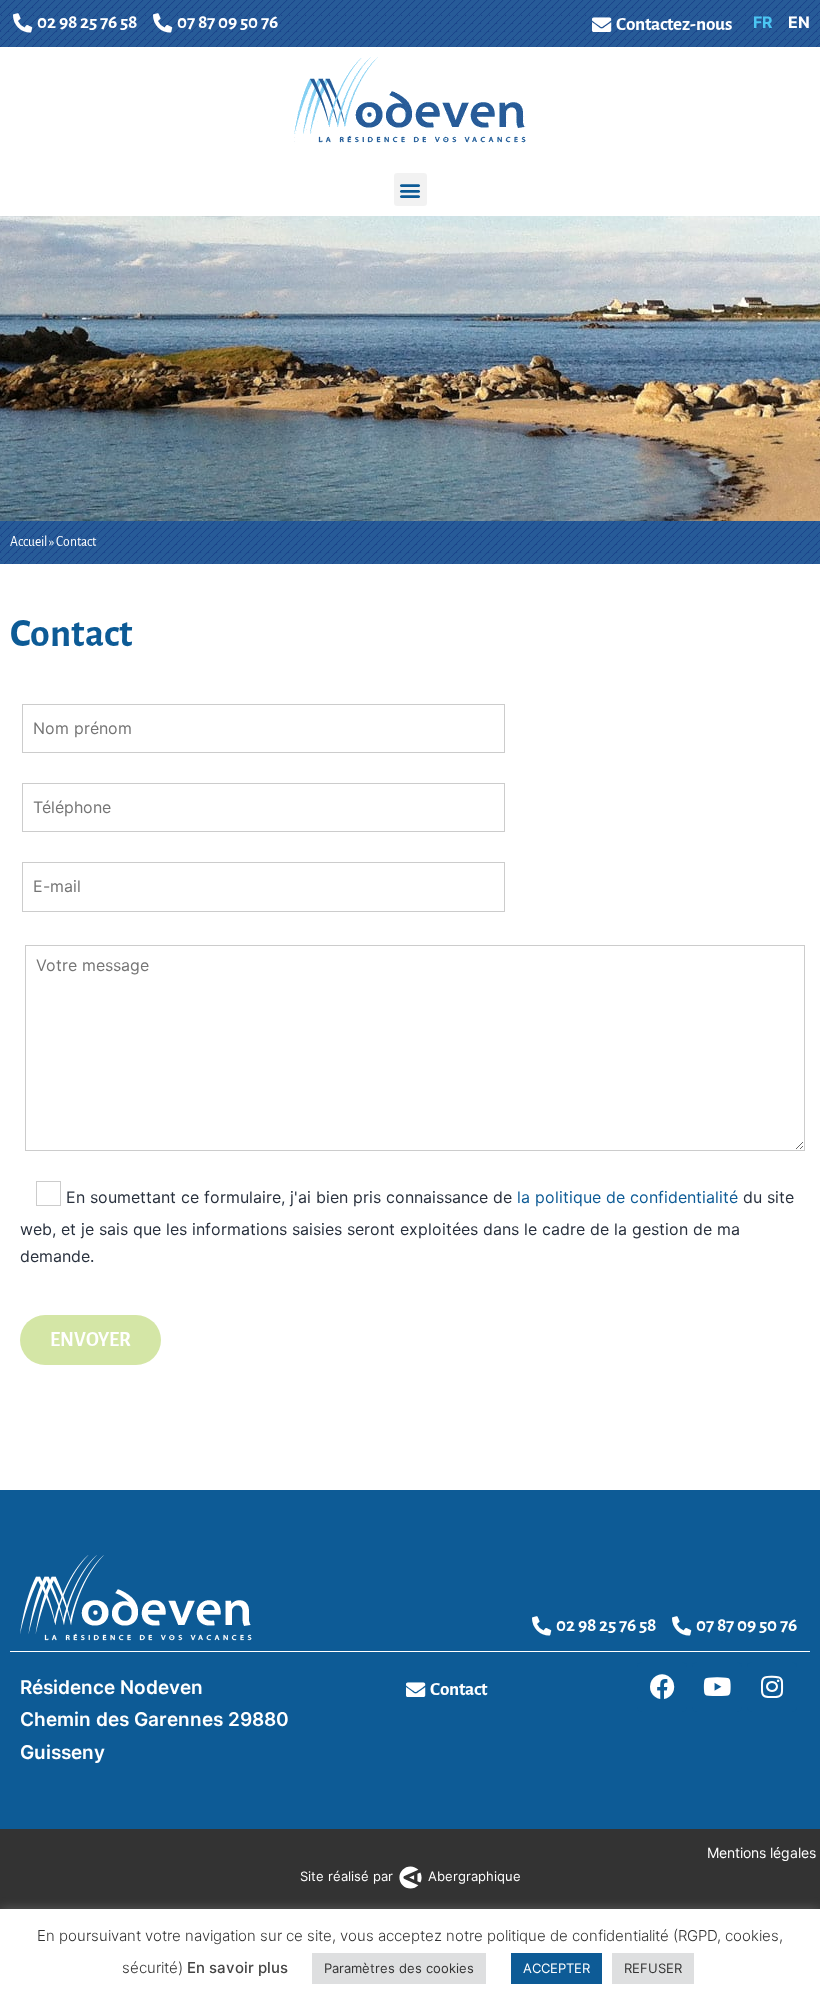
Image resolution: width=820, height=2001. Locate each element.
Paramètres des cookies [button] (399, 1968)
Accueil (28, 542)
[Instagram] (772, 1687)
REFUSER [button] (653, 1968)
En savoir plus (237, 1967)
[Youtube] (717, 1687)
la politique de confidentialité (627, 1196)
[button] (410, 189)
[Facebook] (662, 1687)
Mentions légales (763, 1852)
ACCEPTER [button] (556, 1968)
